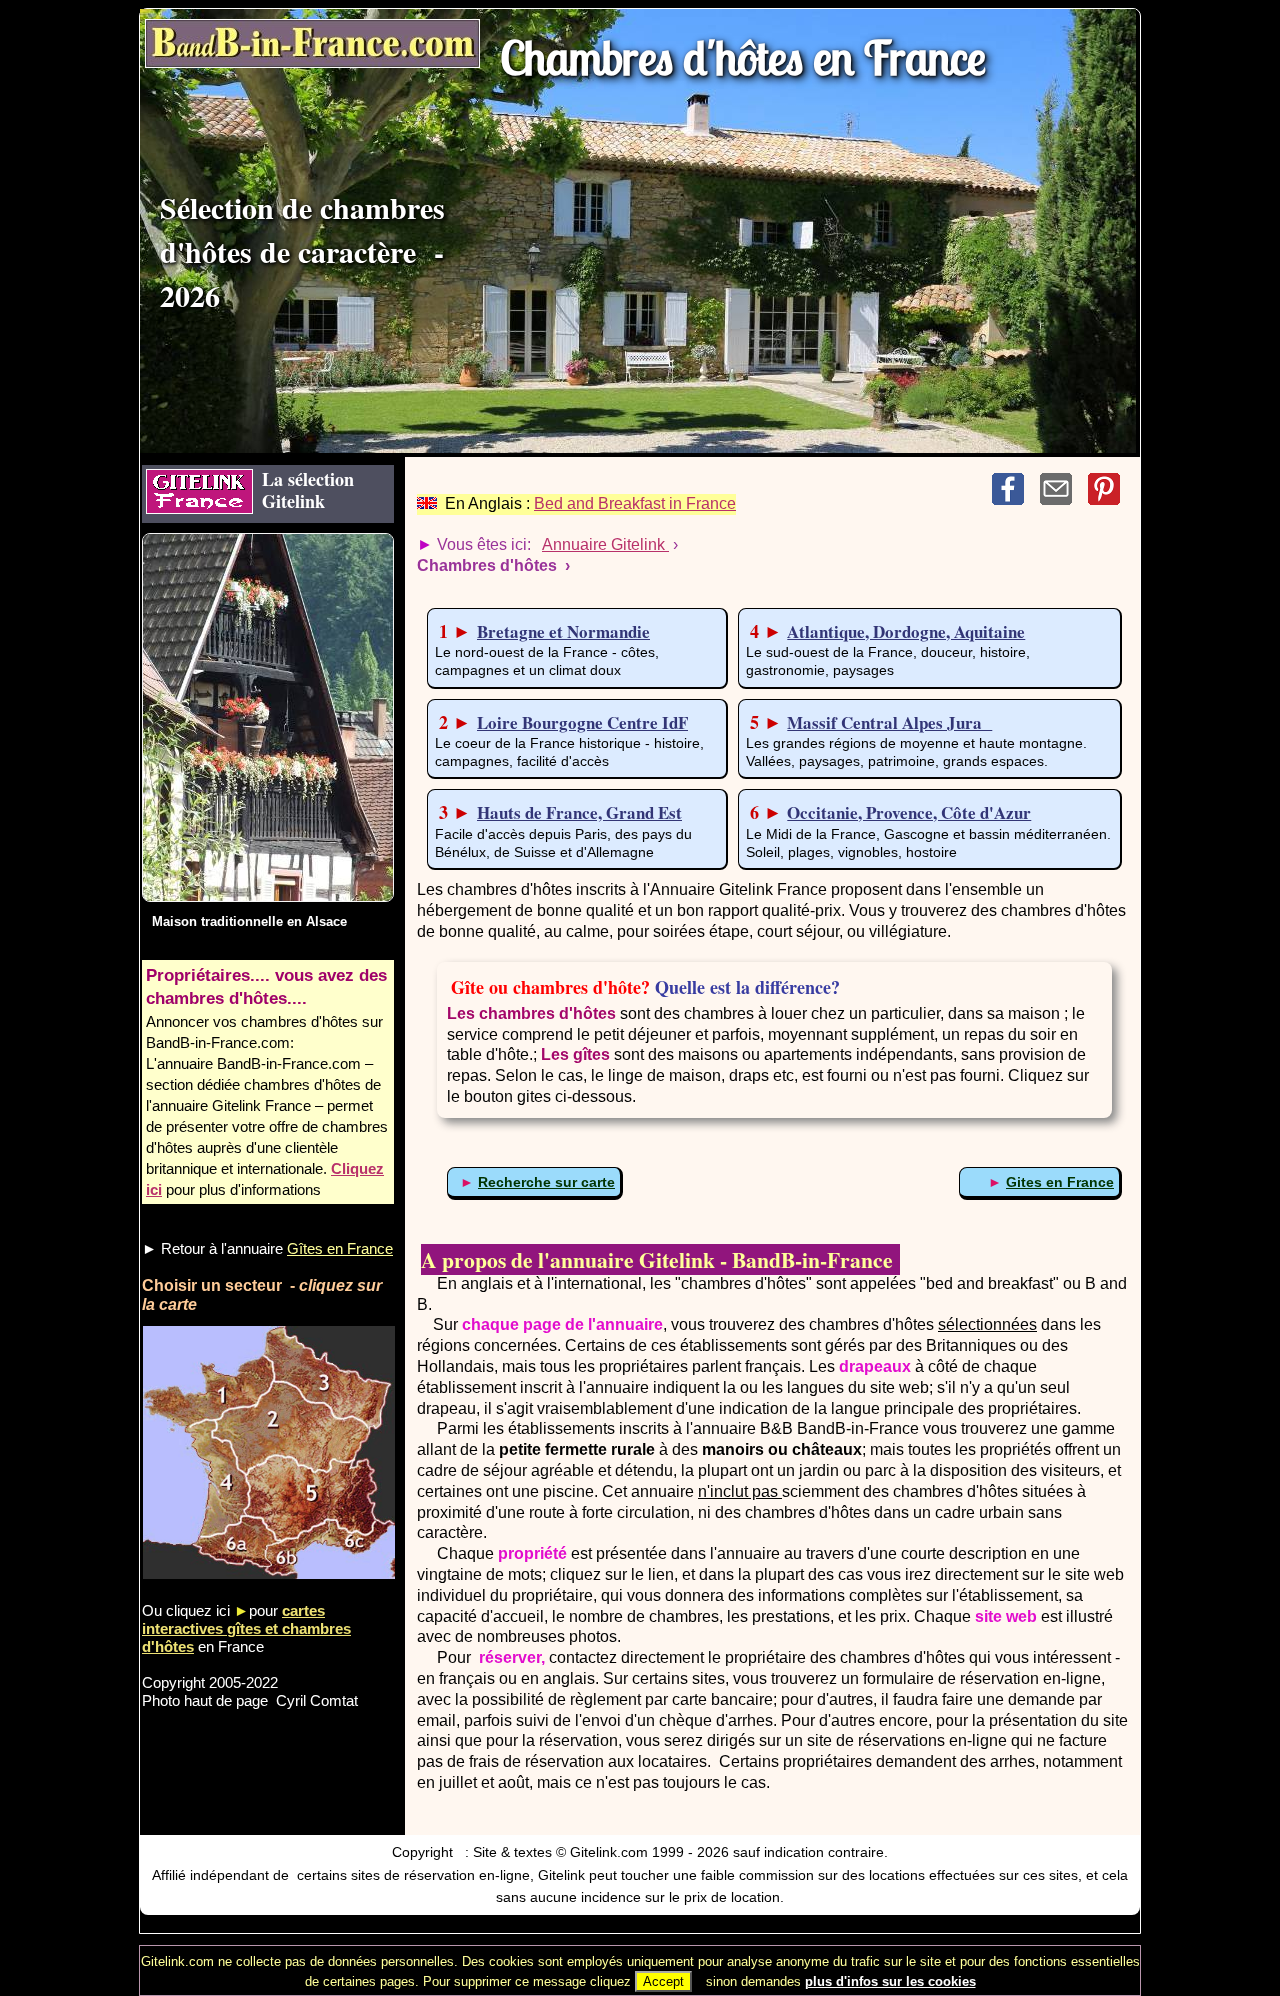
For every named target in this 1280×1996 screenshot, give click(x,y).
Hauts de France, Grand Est (579, 812)
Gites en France (1060, 1182)
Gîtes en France (340, 1248)
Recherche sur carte (546, 1182)
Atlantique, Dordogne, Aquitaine (906, 631)
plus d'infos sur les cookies (890, 1981)
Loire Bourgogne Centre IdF (582, 722)
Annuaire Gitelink (605, 544)
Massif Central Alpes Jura (889, 722)
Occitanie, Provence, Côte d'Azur (909, 812)
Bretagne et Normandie (563, 631)
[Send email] (1064, 499)
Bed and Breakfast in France (635, 503)
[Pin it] (1110, 499)
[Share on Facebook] (1016, 499)
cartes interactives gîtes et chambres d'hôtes (246, 1628)
